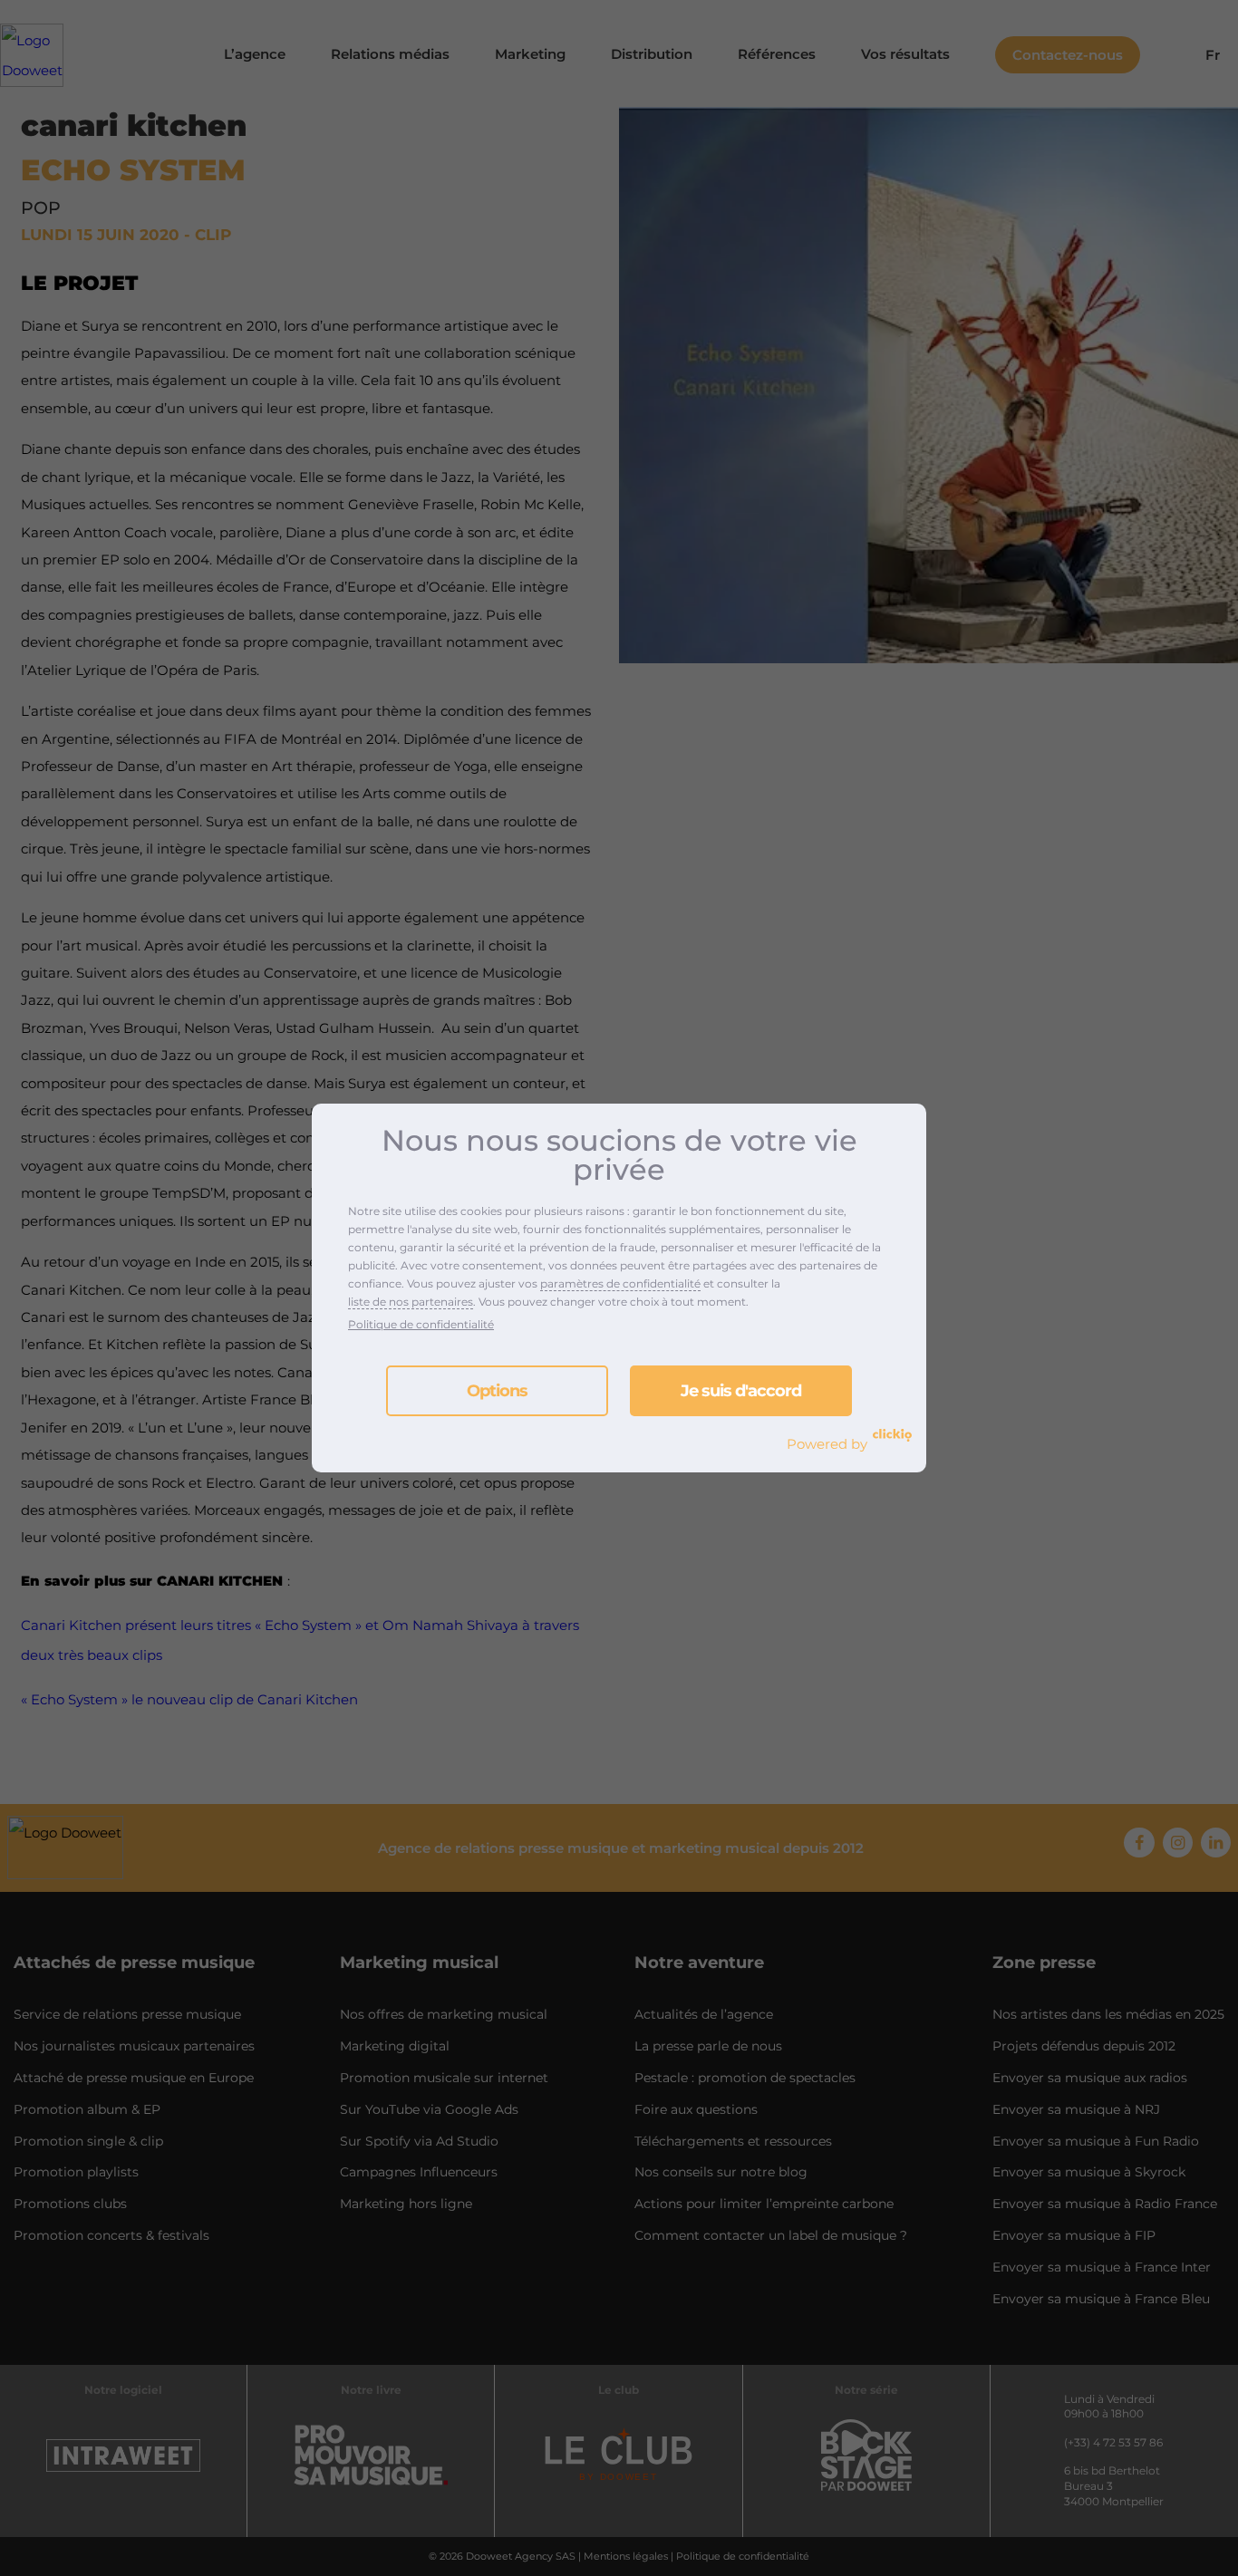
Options (497, 1391)
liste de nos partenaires (411, 1302)
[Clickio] (892, 1435)
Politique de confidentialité (421, 1324)
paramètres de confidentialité (620, 1283)
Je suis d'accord (741, 1391)
